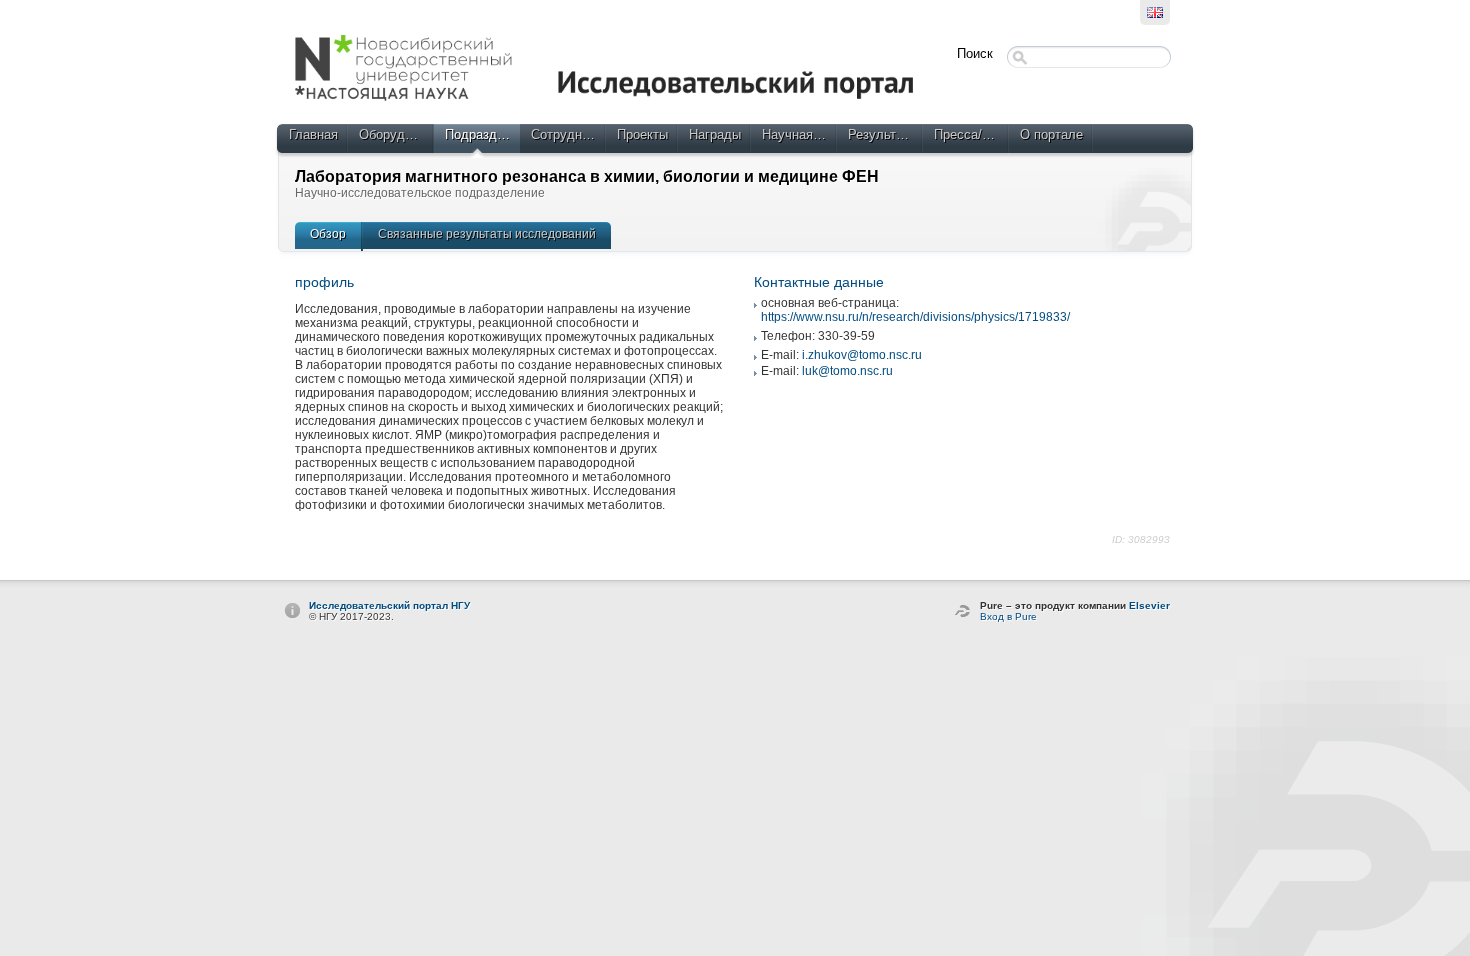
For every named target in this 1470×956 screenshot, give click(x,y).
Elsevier (1149, 605)
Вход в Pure (1008, 616)
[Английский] (1155, 12)
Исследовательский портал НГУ (389, 605)
